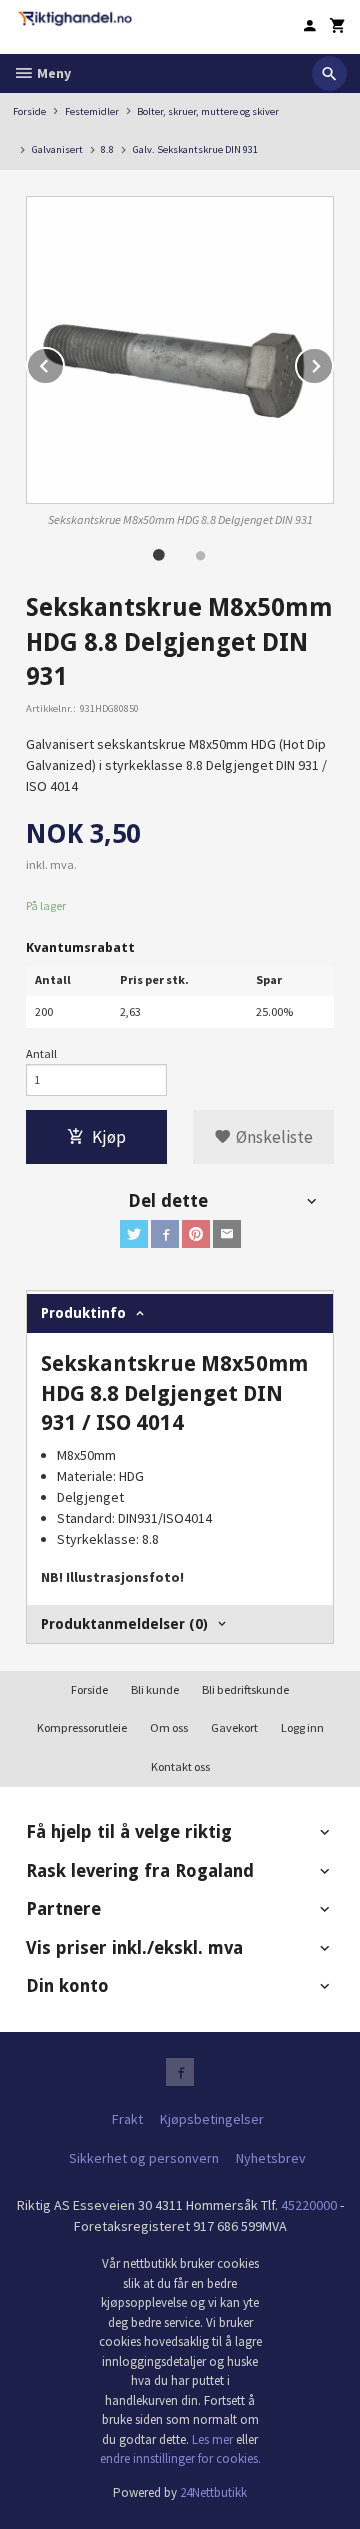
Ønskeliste (272, 1137)
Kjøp (109, 1137)
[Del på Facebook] (165, 1234)
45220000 (309, 2205)
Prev (64, 363)
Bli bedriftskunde (245, 1689)
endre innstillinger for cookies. (180, 2458)
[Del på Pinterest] (196, 1234)
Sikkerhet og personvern (144, 2158)
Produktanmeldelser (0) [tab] (124, 1624)
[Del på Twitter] (134, 1234)
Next (333, 363)
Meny (52, 73)
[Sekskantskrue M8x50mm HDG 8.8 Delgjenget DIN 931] (180, 350)
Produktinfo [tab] (83, 1313)
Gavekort (234, 1727)
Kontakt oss (180, 1766)
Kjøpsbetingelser (212, 2119)
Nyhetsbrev (271, 2158)
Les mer (214, 2439)
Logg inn (302, 1727)
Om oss (169, 1727)
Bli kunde (155, 1689)
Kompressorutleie (82, 1727)
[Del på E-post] (227, 1234)
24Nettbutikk (213, 2492)
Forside (29, 111)
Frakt (127, 2119)
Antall (41, 1053)
